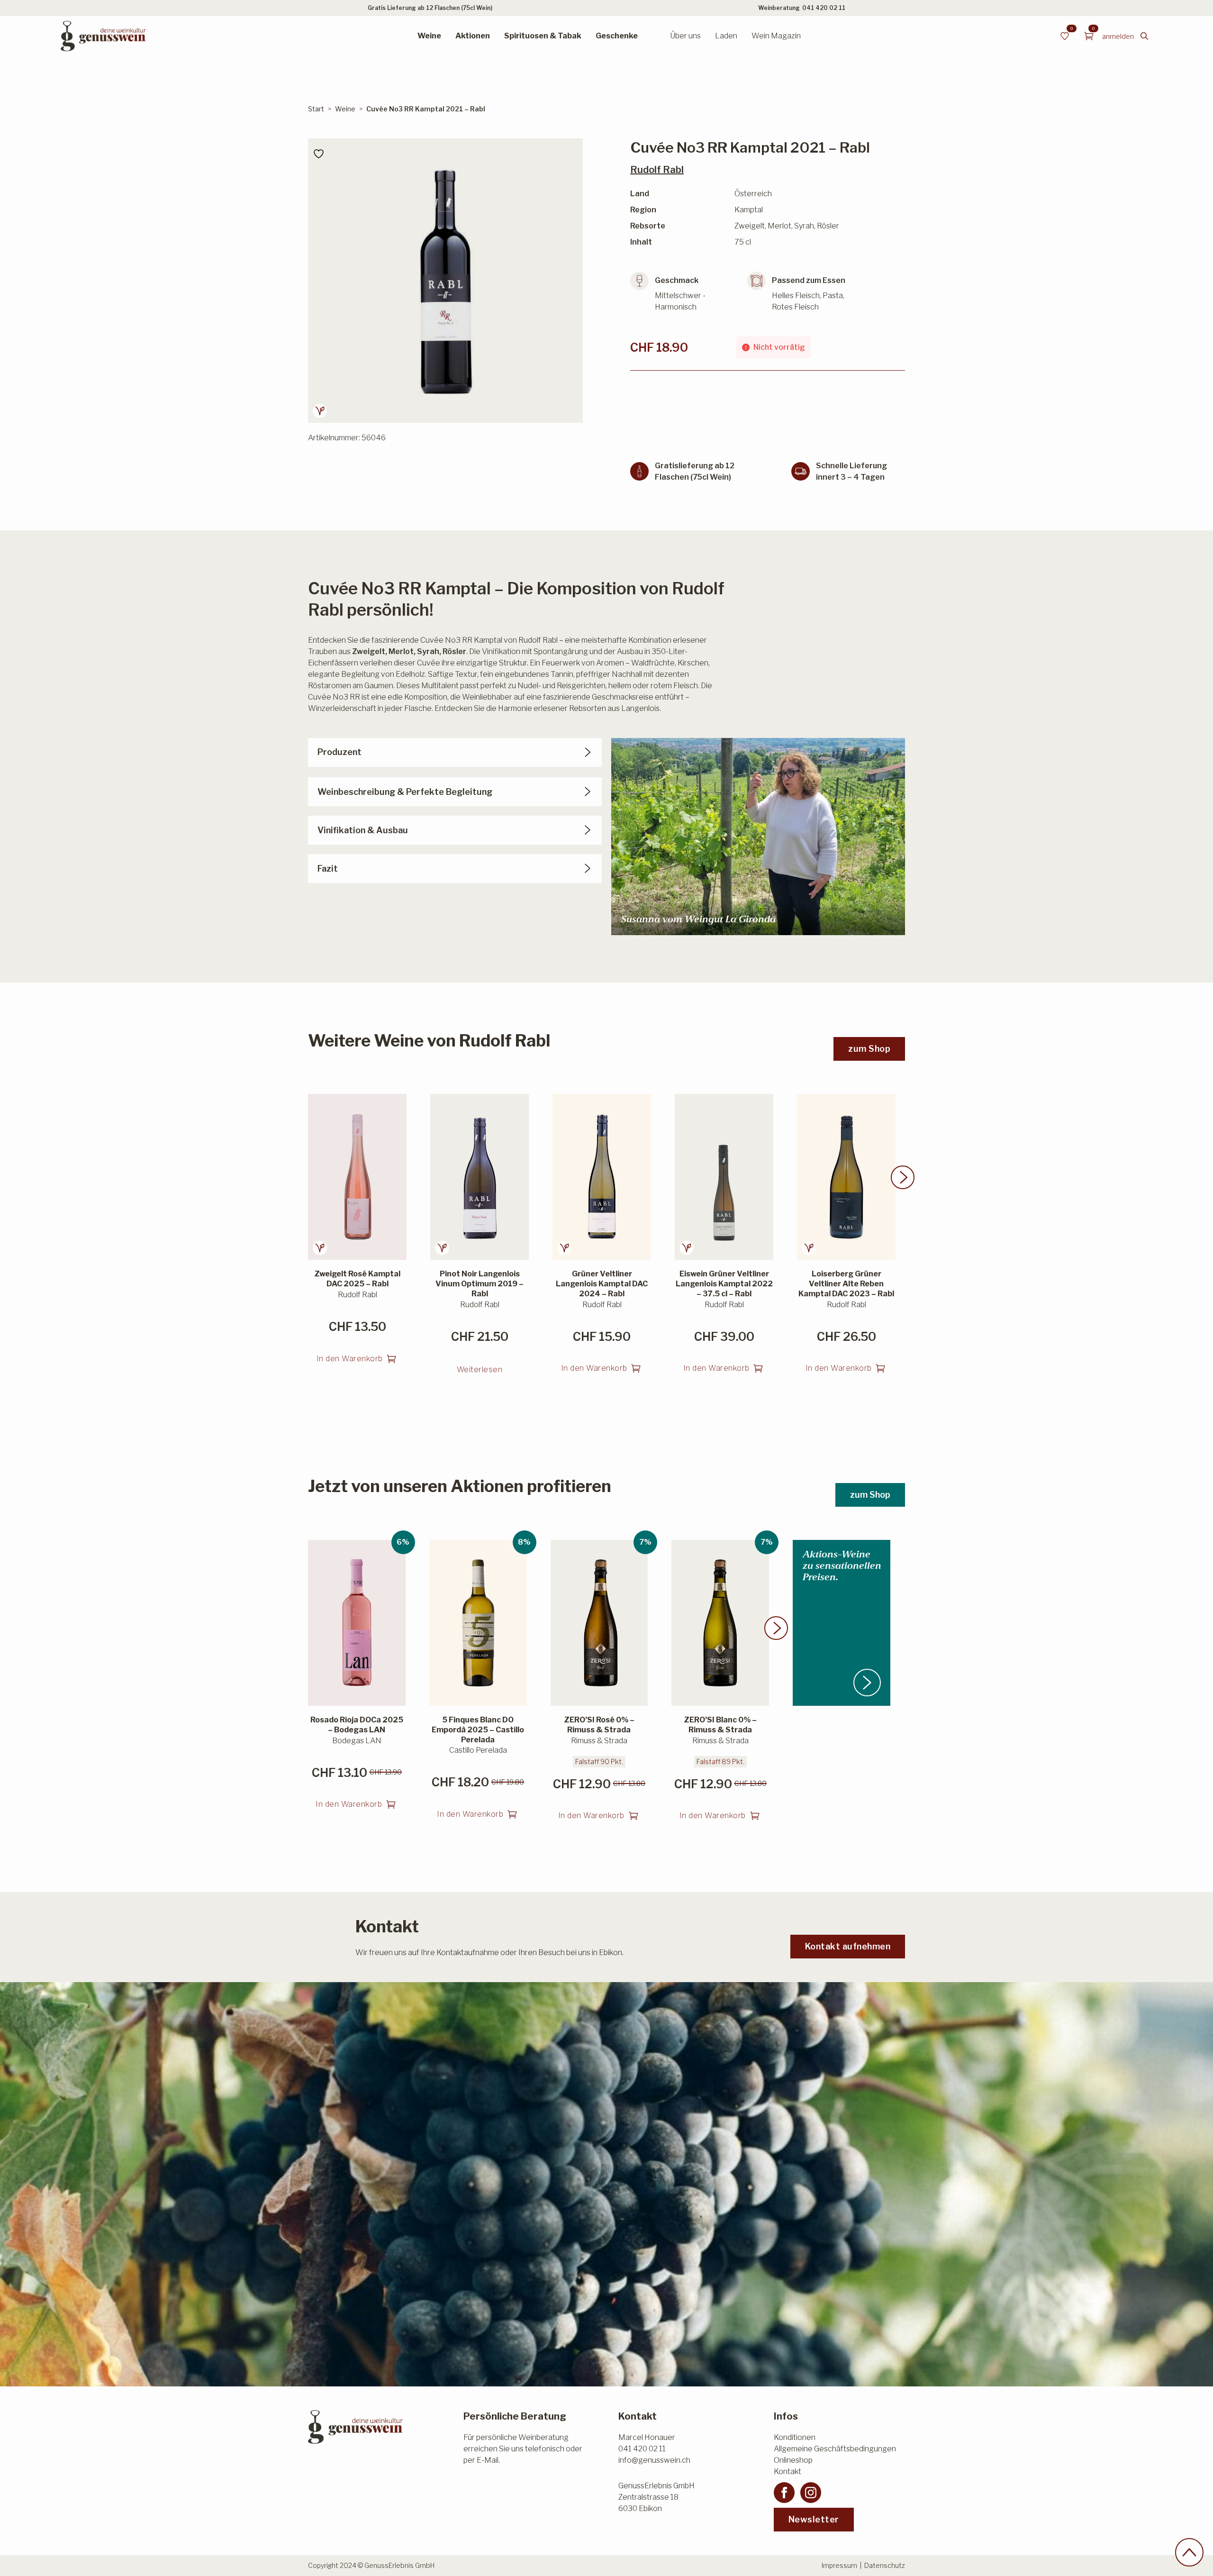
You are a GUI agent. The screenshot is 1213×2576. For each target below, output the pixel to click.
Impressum (839, 2565)
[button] (903, 1177)
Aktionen (473, 36)
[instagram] (811, 2493)
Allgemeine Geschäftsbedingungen (835, 2449)
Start (316, 109)
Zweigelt (369, 651)
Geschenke (617, 36)
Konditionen (795, 2437)
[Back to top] (1189, 2552)
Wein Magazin (776, 36)
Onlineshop (793, 2460)
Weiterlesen (480, 1370)
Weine (429, 36)
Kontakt (788, 2471)
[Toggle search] (1144, 36)
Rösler (454, 651)
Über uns (685, 36)
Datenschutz (885, 2565)
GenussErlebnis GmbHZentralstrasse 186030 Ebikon (656, 2497)
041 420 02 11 (824, 8)
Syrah (428, 651)
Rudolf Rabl (657, 170)
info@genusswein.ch (654, 2460)
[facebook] (784, 2493)
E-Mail (488, 2460)
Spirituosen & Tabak (543, 36)
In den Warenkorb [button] (350, 1359)
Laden (726, 36)
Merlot (401, 651)
